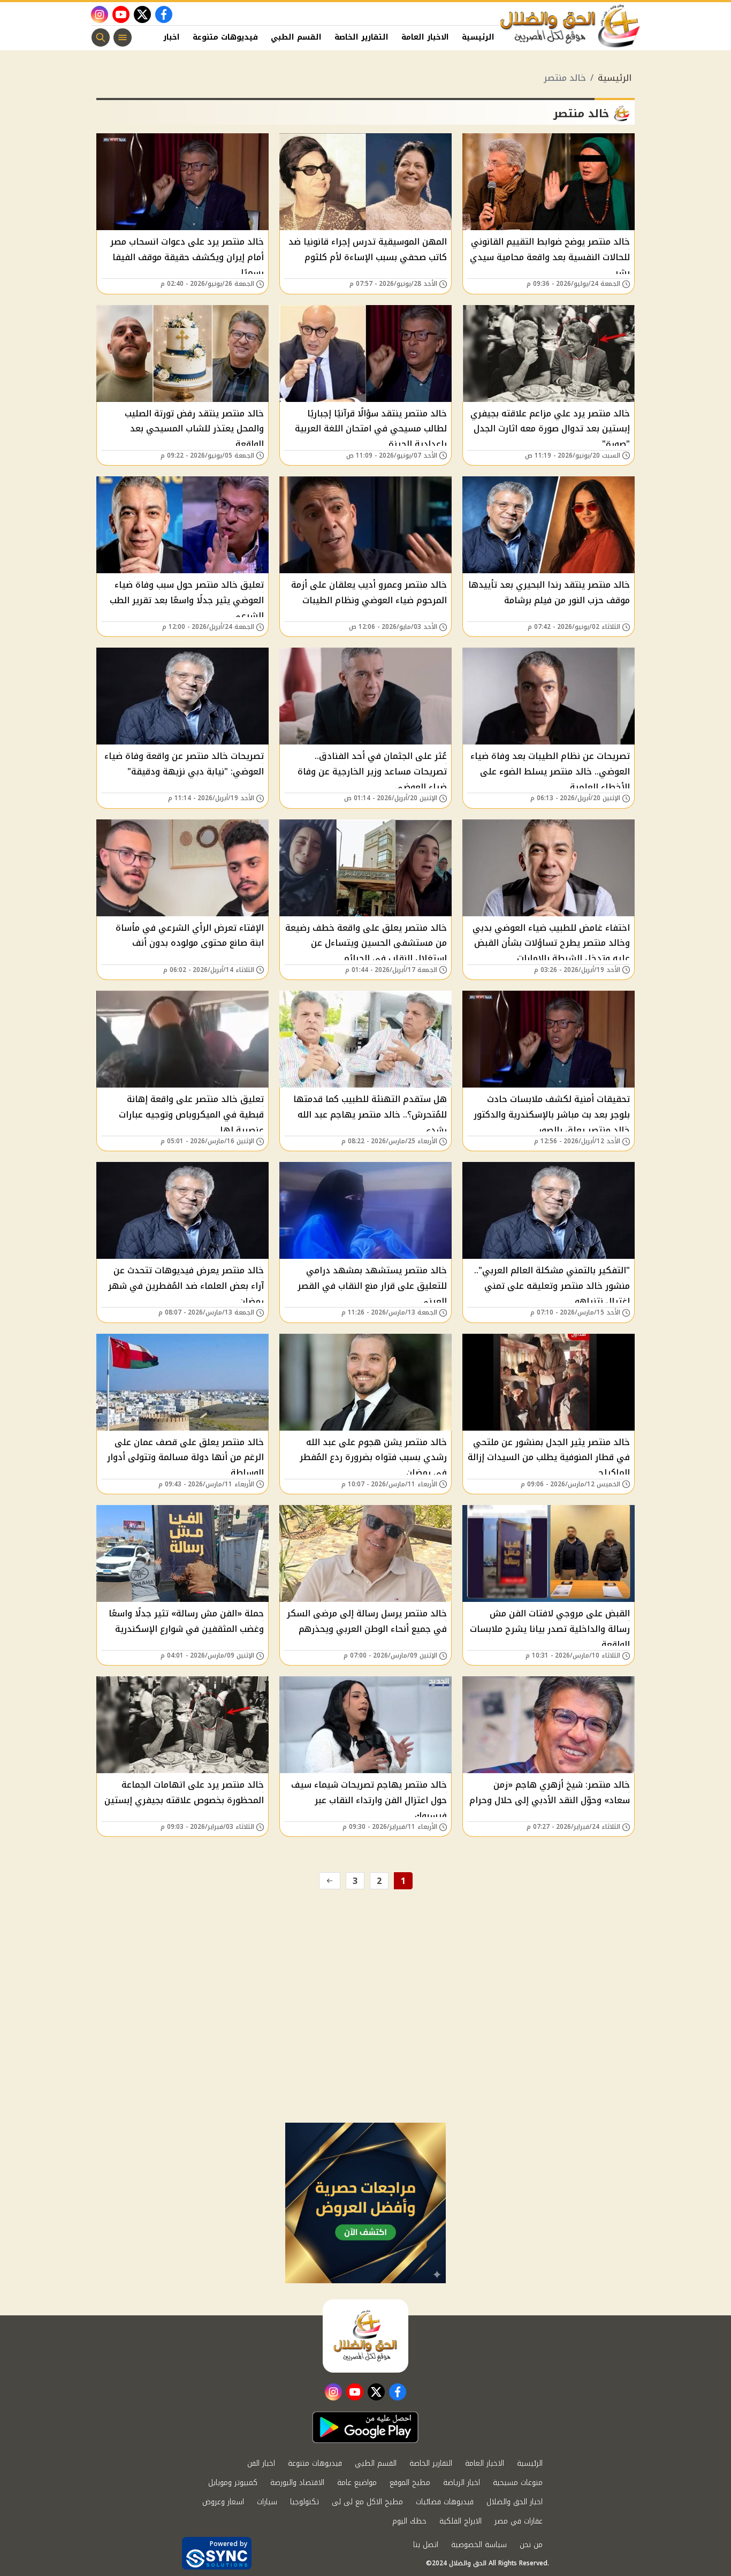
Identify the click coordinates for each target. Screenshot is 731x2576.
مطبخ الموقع (410, 2483)
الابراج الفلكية (460, 2521)
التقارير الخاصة (361, 37)
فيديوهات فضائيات (445, 2502)
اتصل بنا (426, 2545)
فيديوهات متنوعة (225, 37)
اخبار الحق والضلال (515, 2502)
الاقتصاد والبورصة (297, 2483)
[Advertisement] (365, 2042)
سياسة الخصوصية (479, 2545)
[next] (330, 1881)
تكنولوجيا (304, 2502)
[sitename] (365, 2336)
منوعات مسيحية (518, 2483)
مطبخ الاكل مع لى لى (367, 2502)
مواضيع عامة (357, 2483)
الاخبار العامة (425, 37)
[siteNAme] (570, 26)
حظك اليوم (409, 2521)
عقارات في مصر (519, 2521)
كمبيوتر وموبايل (233, 2483)
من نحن (531, 2545)
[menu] (123, 37)
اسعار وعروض (223, 2502)
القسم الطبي (296, 37)
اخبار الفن (162, 37)
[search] (101, 37)
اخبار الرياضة (462, 2483)
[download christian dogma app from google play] (365, 2427)
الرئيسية (478, 37)
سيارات (267, 2502)
